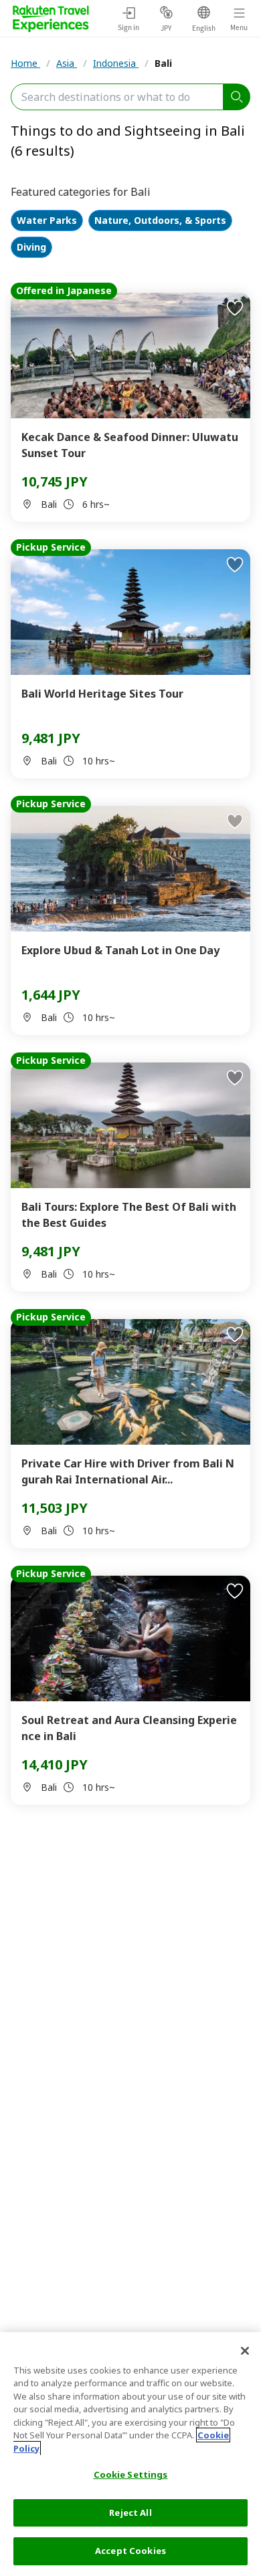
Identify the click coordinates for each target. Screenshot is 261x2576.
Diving (31, 248)
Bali (163, 63)
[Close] (245, 2351)
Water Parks (47, 221)
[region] (130, 2454)
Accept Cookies (130, 2551)
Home (25, 63)
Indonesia (116, 63)
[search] (237, 97)
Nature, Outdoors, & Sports (160, 221)
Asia (67, 63)
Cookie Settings (131, 2474)
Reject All (130, 2513)
